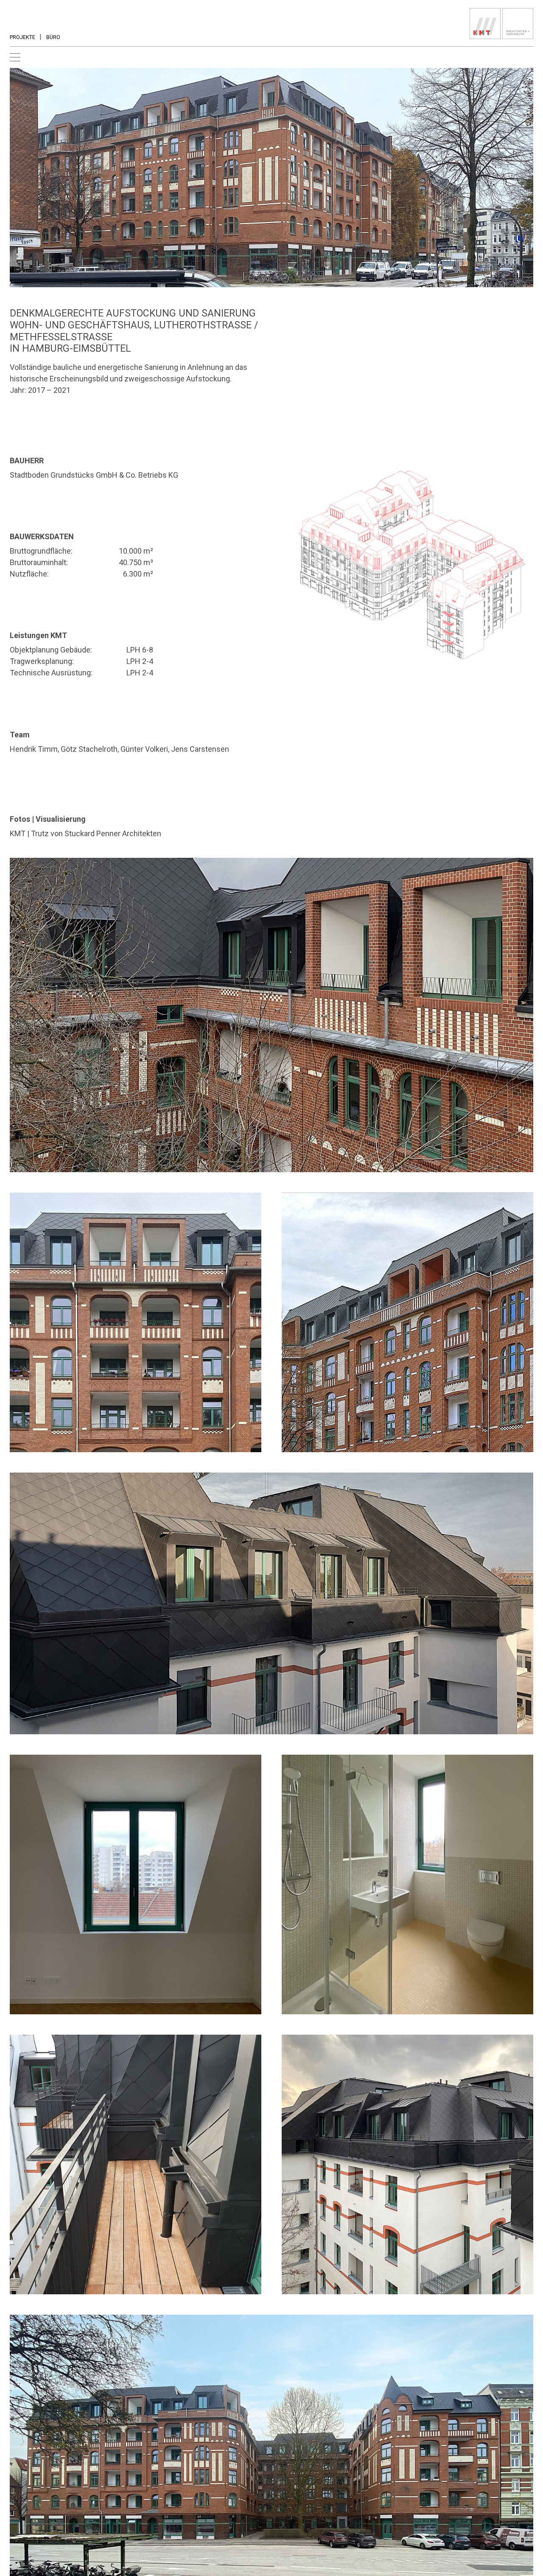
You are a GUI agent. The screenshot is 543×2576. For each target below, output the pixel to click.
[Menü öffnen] (15, 57)
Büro (53, 37)
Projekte (22, 37)
